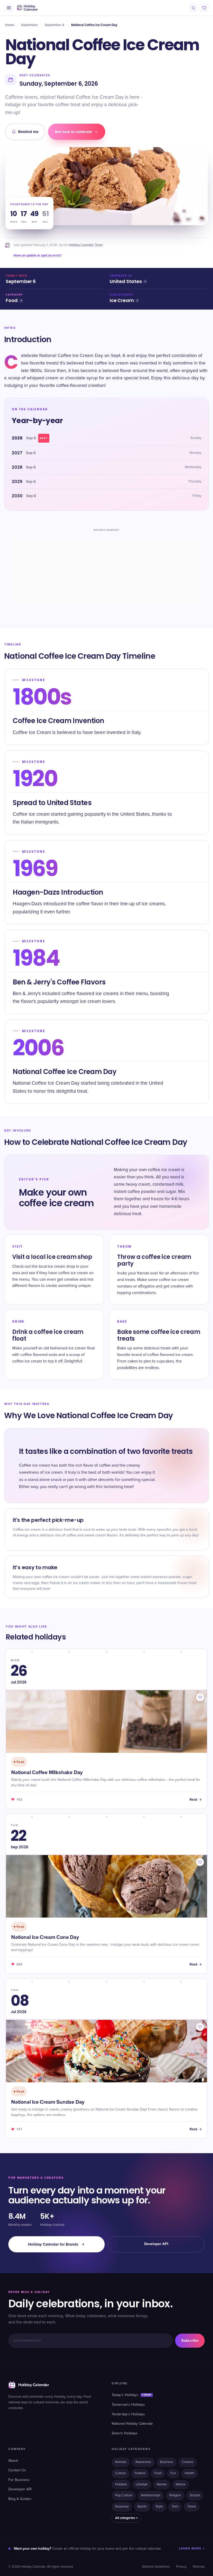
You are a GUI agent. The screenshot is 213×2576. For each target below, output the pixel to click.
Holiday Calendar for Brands (53, 2244)
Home (10, 25)
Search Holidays (125, 2433)
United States (126, 282)
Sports (142, 2507)
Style (159, 2507)
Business (167, 2462)
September (29, 25)
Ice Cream (122, 301)
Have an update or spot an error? (38, 255)
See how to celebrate (73, 132)
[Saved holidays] (204, 8)
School (195, 2495)
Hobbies (121, 2484)
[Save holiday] (200, 1697)
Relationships (151, 2495)
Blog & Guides (20, 2499)
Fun (173, 2473)
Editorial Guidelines (156, 2567)
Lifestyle (142, 2484)
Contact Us (17, 2470)
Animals (121, 2462)
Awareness (143, 2462)
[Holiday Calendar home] (27, 8)
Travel (192, 2507)
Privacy (181, 2567)
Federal (140, 2473)
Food (12, 301)
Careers (188, 2462)
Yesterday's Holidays (128, 2414)
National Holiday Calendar (132, 2424)
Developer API (156, 2244)
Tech (175, 2507)
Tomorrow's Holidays (128, 2405)
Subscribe (190, 2341)
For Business (19, 2480)
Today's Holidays (131, 2395)
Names (162, 2484)
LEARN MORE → (192, 2549)
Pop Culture (124, 2495)
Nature (181, 2484)
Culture (120, 2473)
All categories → (126, 2518)
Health (189, 2473)
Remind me (28, 132)
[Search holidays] (193, 8)
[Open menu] (9, 8)
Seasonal (122, 2507)
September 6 (55, 25)
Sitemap (199, 2567)
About (13, 2461)
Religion (175, 2495)
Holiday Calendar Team (86, 245)
